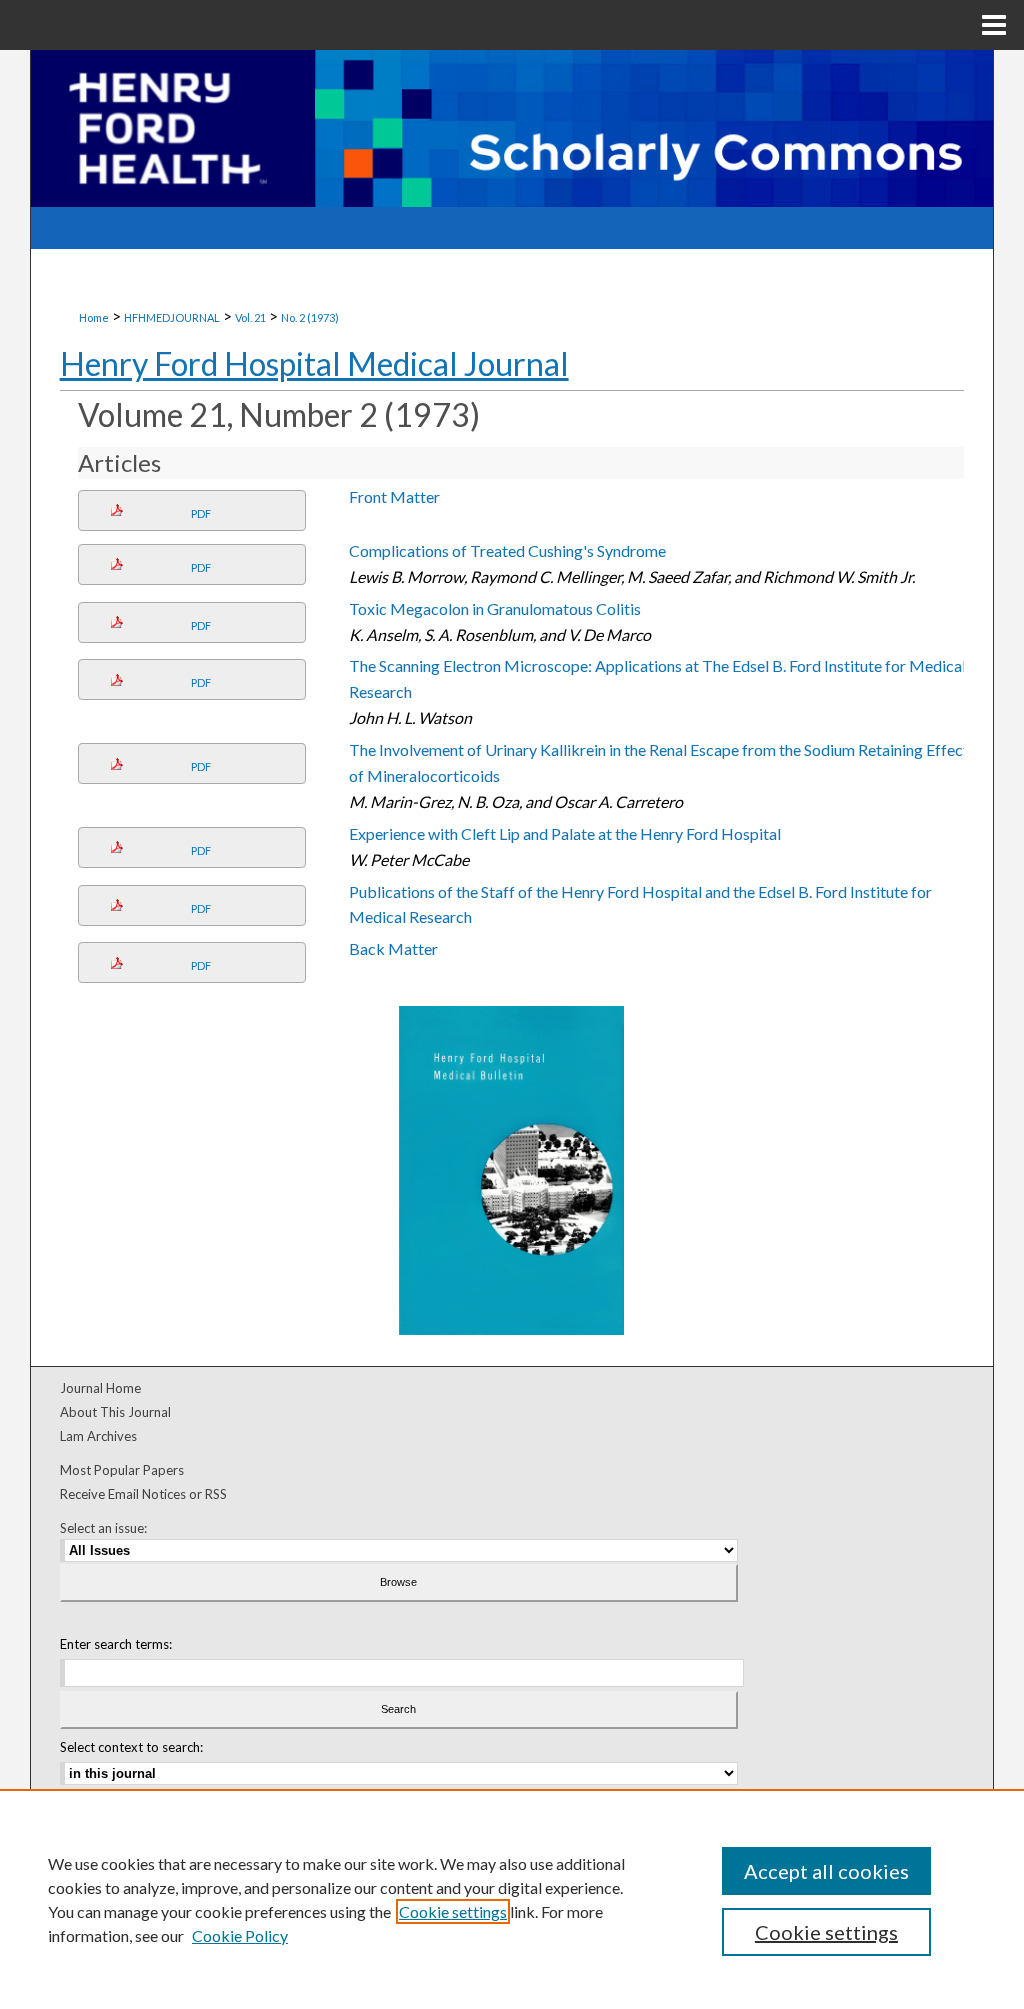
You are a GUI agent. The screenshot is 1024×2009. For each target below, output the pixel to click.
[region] (512, 1899)
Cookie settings (453, 1911)
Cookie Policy (240, 1935)
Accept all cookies (826, 1871)
